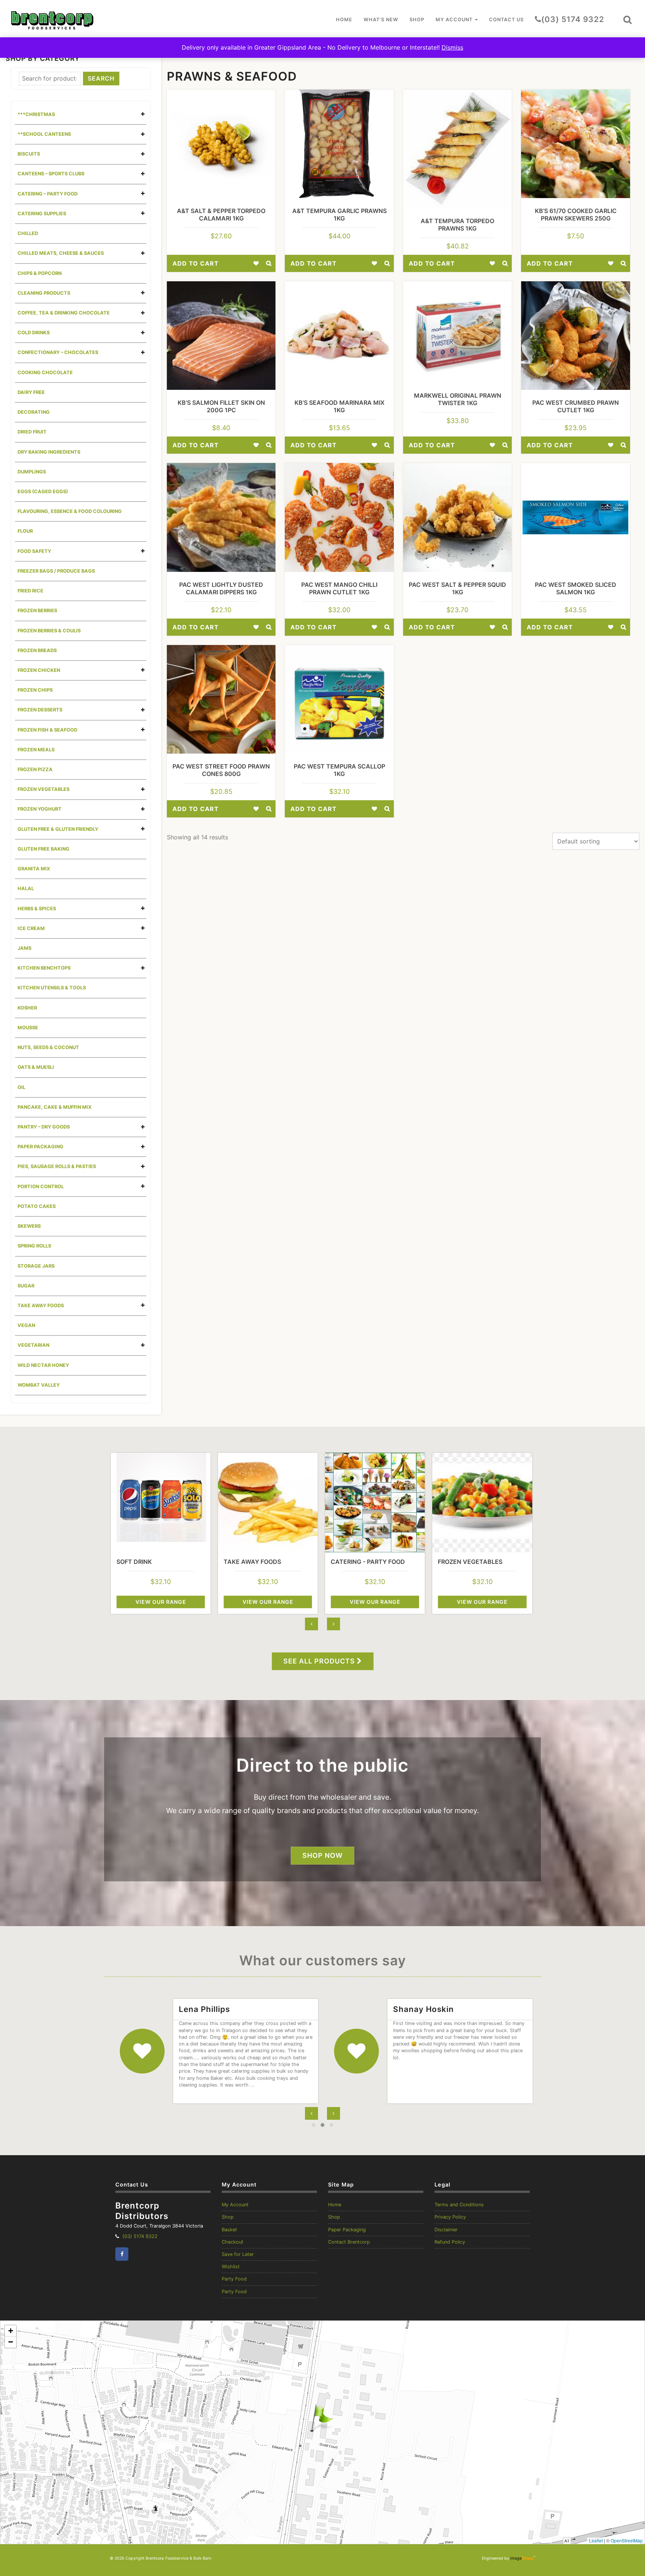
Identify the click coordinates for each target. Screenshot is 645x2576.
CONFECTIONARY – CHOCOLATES (58, 352)
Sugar (26, 1286)
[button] (627, 20)
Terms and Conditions (459, 2205)
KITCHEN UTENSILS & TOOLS (52, 988)
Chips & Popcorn (40, 273)
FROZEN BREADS (37, 650)
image (522, 2558)
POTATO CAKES (37, 1206)
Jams (24, 948)
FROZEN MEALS (36, 750)
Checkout (233, 2242)
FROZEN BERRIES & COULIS (49, 631)
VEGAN (26, 1325)
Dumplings (32, 472)
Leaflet (596, 2540)
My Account (455, 20)
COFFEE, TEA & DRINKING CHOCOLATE (64, 313)
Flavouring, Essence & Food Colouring (70, 511)
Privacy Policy (450, 2217)
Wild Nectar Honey (43, 1365)
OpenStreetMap (627, 2540)
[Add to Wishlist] (256, 263)
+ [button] (11, 2331)
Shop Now (322, 1855)
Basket (229, 2230)
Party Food (234, 2279)
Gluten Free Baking (43, 849)
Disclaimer (446, 2230)
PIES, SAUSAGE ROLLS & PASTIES (57, 1166)
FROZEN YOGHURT (40, 809)
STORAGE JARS (36, 1266)
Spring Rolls (34, 1246)
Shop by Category (43, 58)
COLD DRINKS (34, 333)
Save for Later (238, 2254)
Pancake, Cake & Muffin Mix (54, 1107)
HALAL (26, 888)
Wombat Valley (39, 1385)
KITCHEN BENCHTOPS (44, 968)
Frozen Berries (37, 611)
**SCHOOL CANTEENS (44, 134)
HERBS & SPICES (37, 909)
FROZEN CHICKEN (39, 670)
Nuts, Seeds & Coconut (48, 1047)
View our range (161, 1602)
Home (344, 20)
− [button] (11, 2342)
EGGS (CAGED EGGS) (43, 492)
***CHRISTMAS (36, 114)
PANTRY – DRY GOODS (44, 1127)
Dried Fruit (32, 432)
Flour (25, 531)
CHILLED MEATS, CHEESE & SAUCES (61, 253)
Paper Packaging (347, 2230)
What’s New (381, 20)
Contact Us (506, 20)
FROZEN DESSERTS (40, 710)
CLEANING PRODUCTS (44, 293)
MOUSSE (28, 1028)
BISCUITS (29, 154)
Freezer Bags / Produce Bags (56, 571)
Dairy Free (31, 392)
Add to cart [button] (196, 263)
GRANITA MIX (34, 869)
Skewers (29, 1226)
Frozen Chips (35, 690)
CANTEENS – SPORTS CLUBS (51, 174)
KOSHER (27, 1008)
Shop (417, 20)
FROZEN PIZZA (35, 769)
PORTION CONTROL (41, 1187)
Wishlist (231, 2267)
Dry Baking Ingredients (49, 452)
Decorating (34, 412)
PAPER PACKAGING (40, 1147)
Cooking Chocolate (45, 373)
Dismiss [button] (452, 47)
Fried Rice (30, 591)
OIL (21, 1087)
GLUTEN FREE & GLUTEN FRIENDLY (58, 829)
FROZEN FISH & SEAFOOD (47, 730)
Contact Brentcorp (349, 2242)
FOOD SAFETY (34, 551)
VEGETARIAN (33, 1345)
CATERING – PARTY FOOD (48, 194)
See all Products (320, 1661)
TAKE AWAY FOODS (41, 1306)
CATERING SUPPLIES (42, 214)
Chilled (28, 233)
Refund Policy (450, 2242)
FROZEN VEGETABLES (43, 789)
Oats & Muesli (36, 1067)
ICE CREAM (31, 928)
